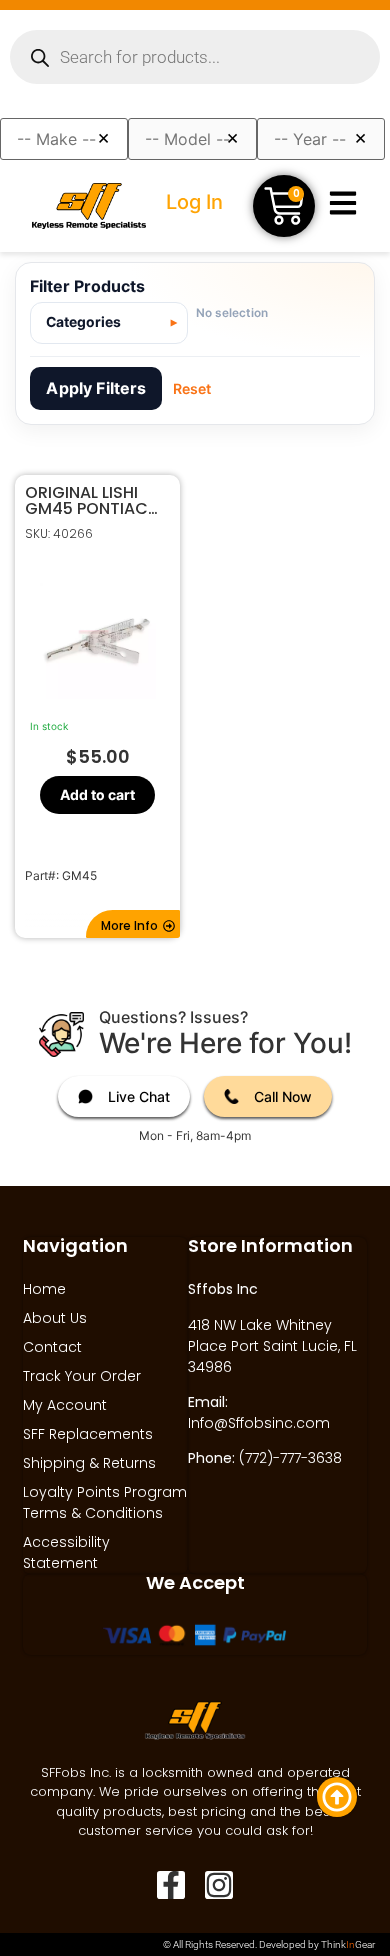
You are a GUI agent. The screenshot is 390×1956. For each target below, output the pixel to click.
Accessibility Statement (66, 1552)
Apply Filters (96, 388)
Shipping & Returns (89, 1463)
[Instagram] (219, 1885)
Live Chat (139, 1096)
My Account (65, 1405)
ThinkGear (348, 1944)
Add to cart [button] (97, 794)
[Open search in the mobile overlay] (195, 57)
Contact (52, 1347)
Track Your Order (82, 1376)
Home (44, 1289)
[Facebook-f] (171, 1885)
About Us (55, 1318)
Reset (192, 388)
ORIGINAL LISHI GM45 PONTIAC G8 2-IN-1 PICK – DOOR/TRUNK (90, 501)
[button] (133, 924)
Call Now (283, 1096)
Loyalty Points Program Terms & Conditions (105, 1502)
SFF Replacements (88, 1434)
